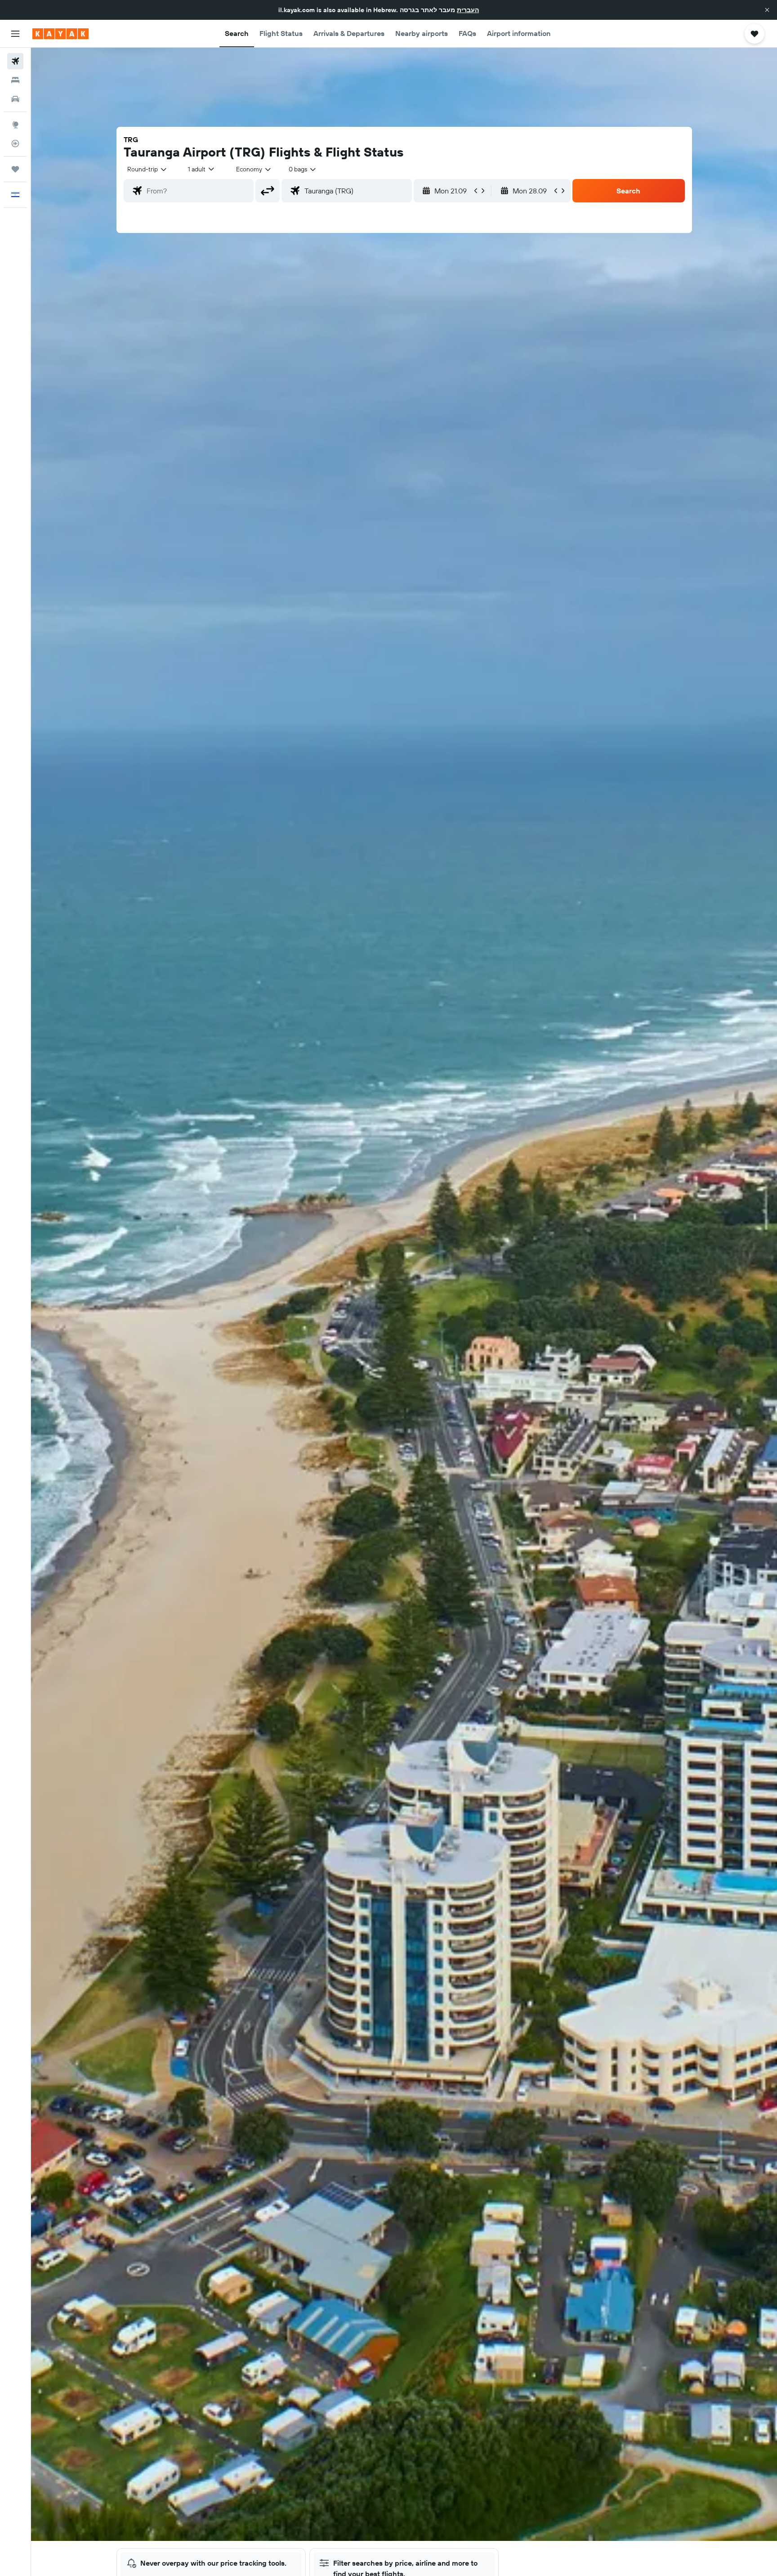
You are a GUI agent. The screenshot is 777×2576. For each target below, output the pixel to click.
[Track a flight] (15, 143)
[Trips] (15, 169)
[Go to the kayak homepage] (60, 34)
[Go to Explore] (15, 125)
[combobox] (147, 169)
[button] (767, 10)
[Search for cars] (15, 99)
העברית (468, 10)
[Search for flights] (15, 61)
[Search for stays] (15, 80)
